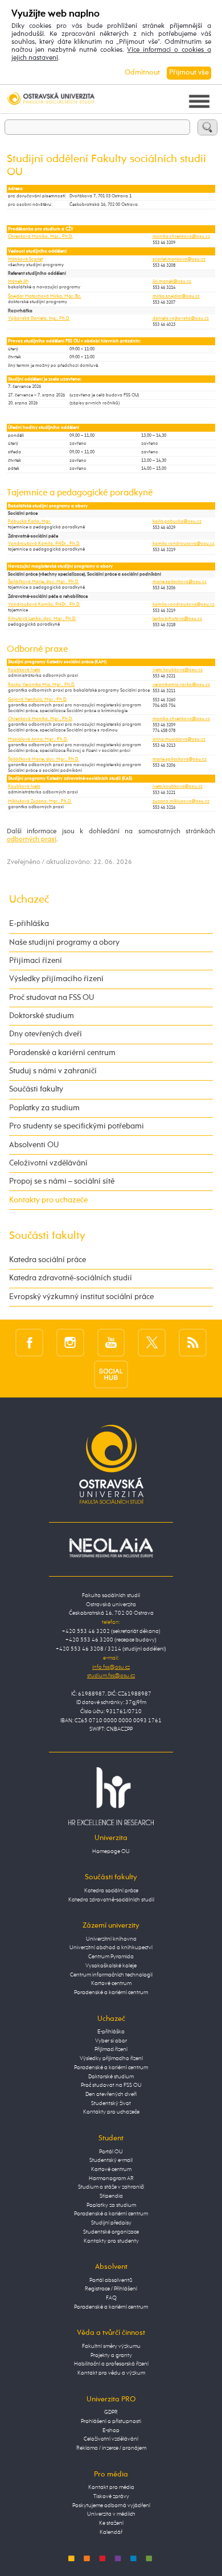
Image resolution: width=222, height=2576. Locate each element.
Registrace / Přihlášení (111, 2289)
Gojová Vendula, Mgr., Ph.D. (38, 700)
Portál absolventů (111, 2280)
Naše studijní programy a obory (64, 942)
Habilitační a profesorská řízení (111, 2364)
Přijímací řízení (36, 961)
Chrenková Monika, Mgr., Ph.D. (40, 237)
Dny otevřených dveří (46, 1034)
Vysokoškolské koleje (111, 1966)
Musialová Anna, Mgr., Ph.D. (38, 739)
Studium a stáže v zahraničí (111, 2187)
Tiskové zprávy (111, 2496)
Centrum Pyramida (111, 1957)
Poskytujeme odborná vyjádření (111, 2505)
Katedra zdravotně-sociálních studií (71, 1278)
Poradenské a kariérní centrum (62, 1053)
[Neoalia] (111, 1548)
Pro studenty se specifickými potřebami (77, 1126)
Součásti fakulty (36, 1089)
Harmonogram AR (111, 2178)
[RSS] (193, 1342)
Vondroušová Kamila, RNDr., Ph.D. (44, 544)
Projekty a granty (111, 2355)
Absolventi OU (34, 1145)
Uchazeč (29, 900)
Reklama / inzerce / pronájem (111, 2448)
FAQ (111, 2298)
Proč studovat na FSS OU (52, 998)
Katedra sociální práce (48, 1260)
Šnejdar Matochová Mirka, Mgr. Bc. (45, 296)
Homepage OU (111, 1851)
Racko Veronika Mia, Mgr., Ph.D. (42, 685)
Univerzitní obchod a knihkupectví (111, 1947)
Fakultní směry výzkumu (111, 2346)
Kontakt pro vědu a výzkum (111, 2373)
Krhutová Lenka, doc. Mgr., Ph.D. (42, 619)
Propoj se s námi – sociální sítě (62, 1181)
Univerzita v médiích (111, 2514)
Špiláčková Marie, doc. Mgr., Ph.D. (44, 582)
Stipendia (111, 2196)
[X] (152, 1342)
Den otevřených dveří (111, 2094)
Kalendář (111, 2532)
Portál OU (111, 2152)
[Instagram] (70, 1342)
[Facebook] (29, 1342)
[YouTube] (111, 1342)
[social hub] (111, 1375)
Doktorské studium (42, 1016)
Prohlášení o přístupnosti (111, 2421)
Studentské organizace (111, 2232)
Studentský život (111, 2103)
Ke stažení (111, 2523)
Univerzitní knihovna (111, 1939)
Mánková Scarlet (25, 259)
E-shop (111, 2430)
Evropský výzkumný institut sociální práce (81, 1297)
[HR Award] (111, 1796)
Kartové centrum (111, 1983)
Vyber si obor (111, 2041)
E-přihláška (29, 924)
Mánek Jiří (18, 282)
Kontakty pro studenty (111, 2241)
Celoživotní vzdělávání (48, 1163)
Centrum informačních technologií (111, 1975)
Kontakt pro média (111, 2487)
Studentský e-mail (111, 2160)
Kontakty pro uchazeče (48, 1200)
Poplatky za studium (44, 1108)
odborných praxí (32, 840)
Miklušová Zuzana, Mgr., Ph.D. (40, 801)
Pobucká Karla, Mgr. (30, 522)
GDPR (111, 2412)
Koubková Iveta (24, 670)
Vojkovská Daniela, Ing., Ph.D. (39, 319)
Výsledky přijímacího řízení (56, 979)
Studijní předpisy (111, 2223)
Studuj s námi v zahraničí (53, 1071)
